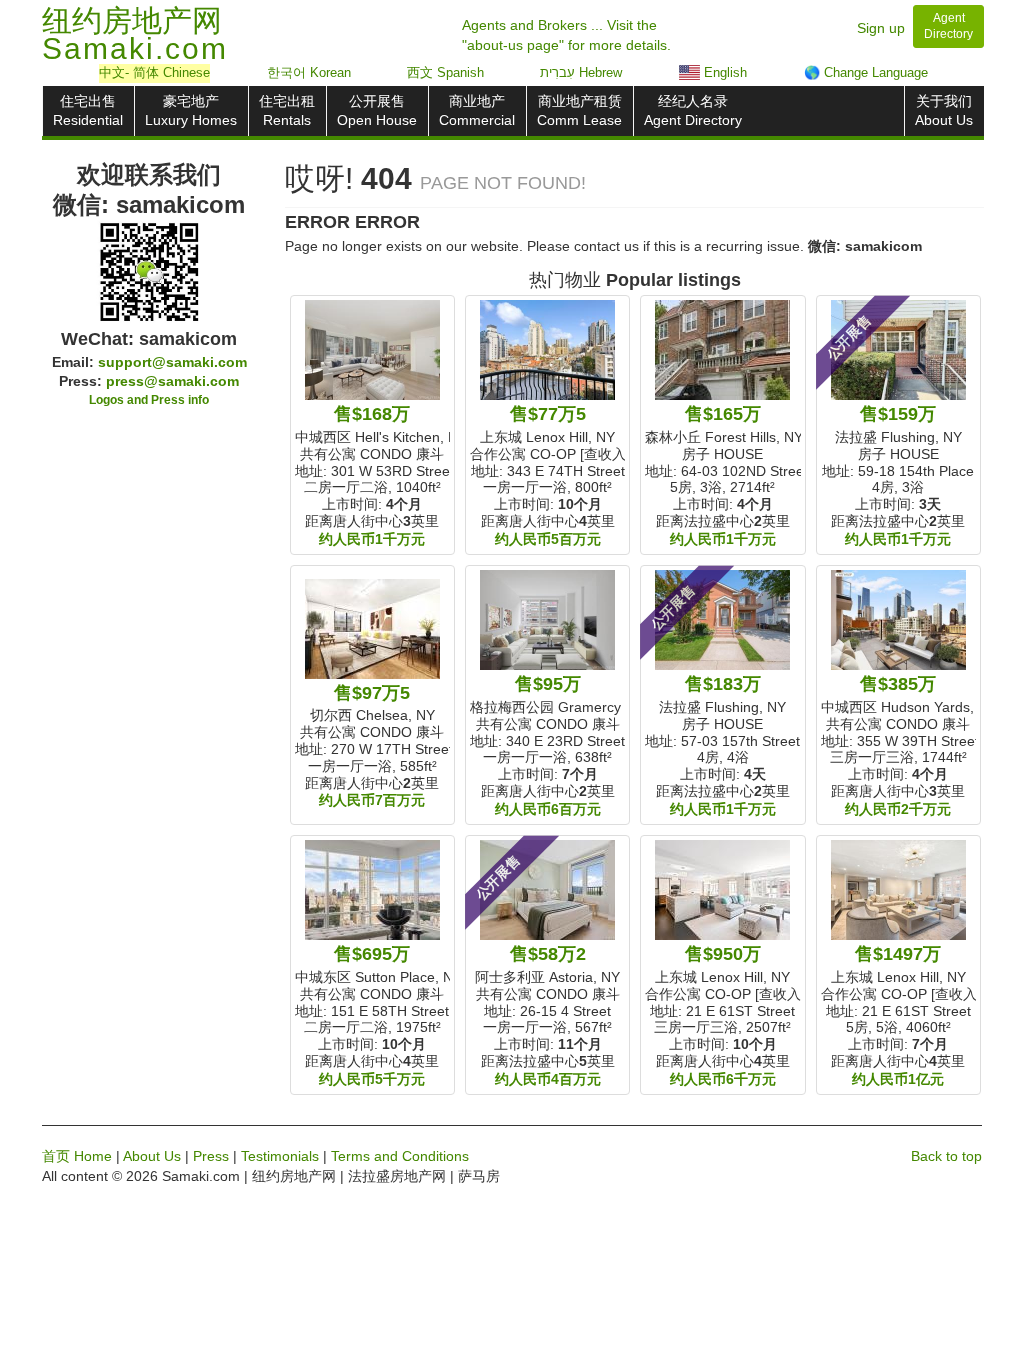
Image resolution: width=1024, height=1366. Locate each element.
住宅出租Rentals (287, 110)
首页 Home (77, 1156)
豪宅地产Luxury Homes (191, 110)
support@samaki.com (172, 362)
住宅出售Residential (88, 110)
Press (211, 1156)
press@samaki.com (172, 381)
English (723, 72)
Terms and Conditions (400, 1156)
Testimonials (280, 1156)
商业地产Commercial (477, 110)
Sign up (881, 28)
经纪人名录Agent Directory (693, 110)
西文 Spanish (445, 72)
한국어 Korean (309, 72)
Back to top (946, 1156)
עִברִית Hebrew (581, 72)
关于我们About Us (944, 110)
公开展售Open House (377, 110)
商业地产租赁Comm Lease (579, 110)
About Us (152, 1156)
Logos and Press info (149, 400)
